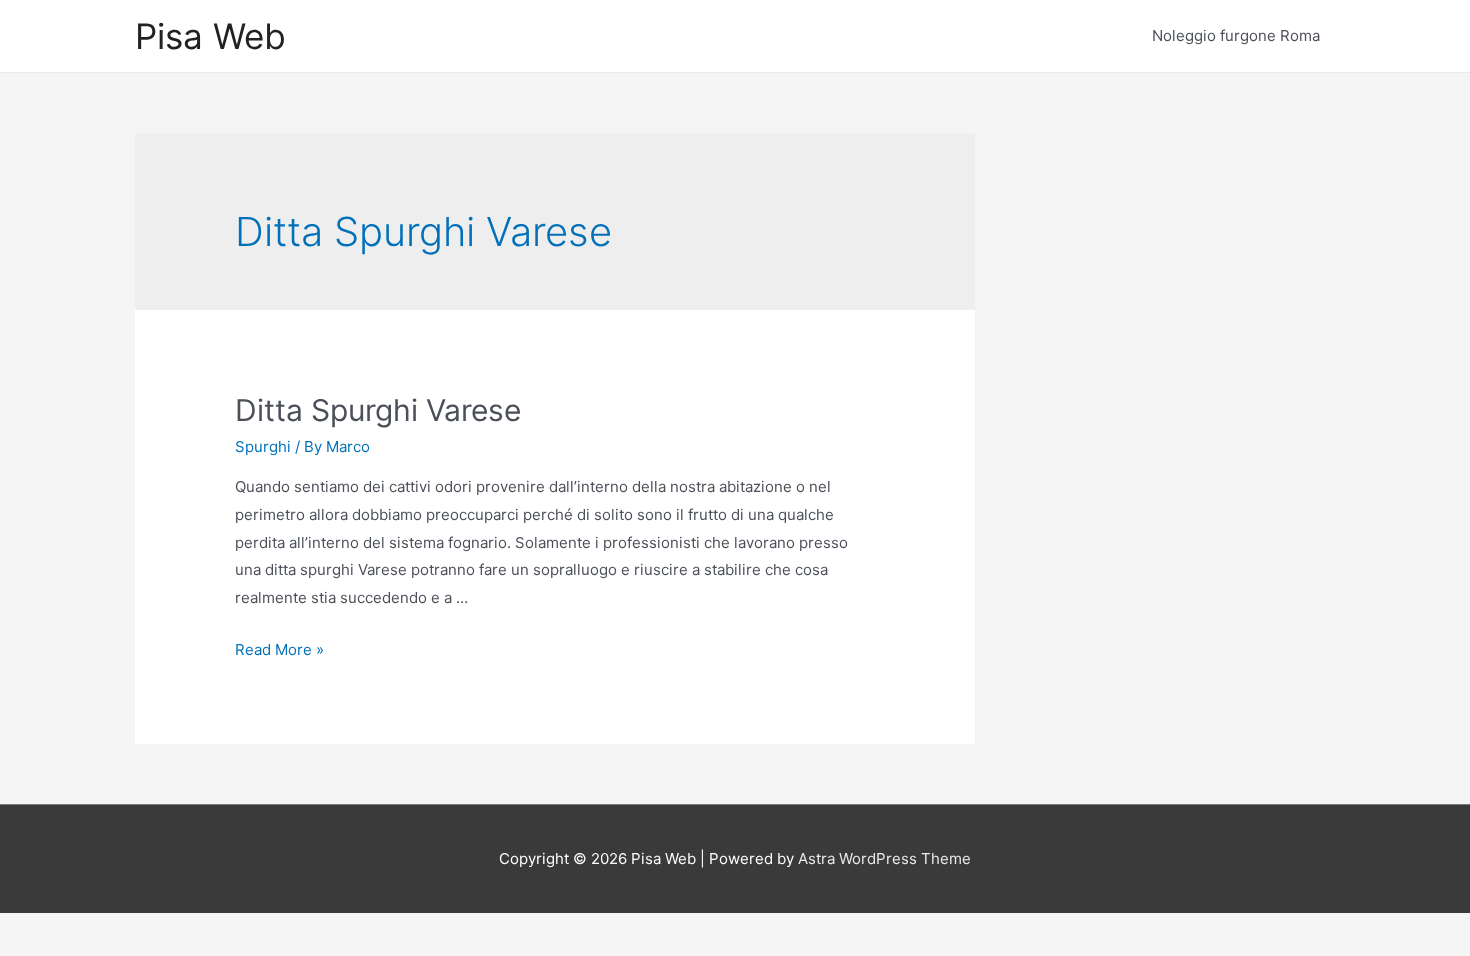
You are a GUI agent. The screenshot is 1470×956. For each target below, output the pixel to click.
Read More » (279, 649)
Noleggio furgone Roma (1236, 35)
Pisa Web (210, 36)
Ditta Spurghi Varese (378, 410)
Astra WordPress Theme (884, 858)
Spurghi (263, 446)
